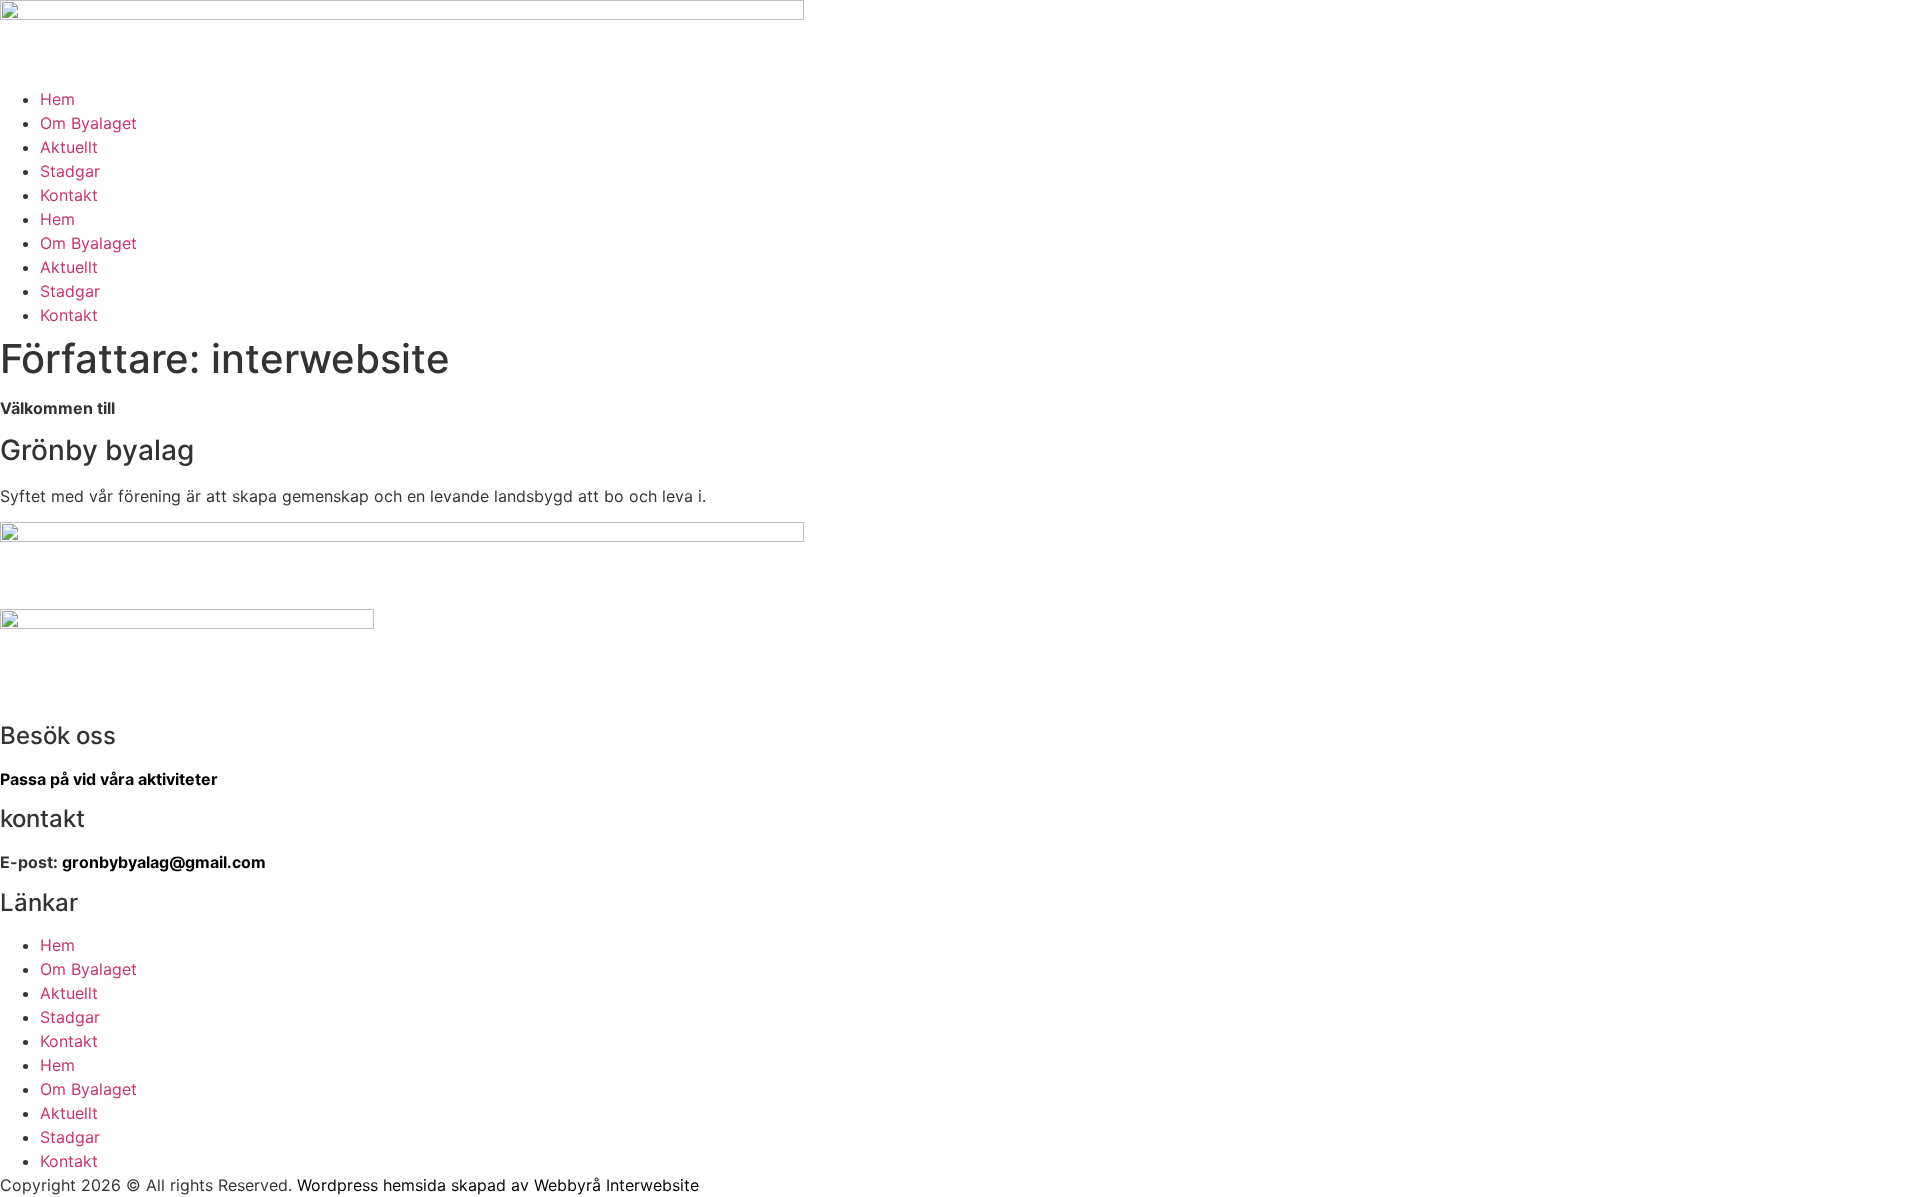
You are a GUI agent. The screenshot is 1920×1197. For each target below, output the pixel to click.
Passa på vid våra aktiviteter (109, 779)
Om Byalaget (88, 123)
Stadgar (70, 171)
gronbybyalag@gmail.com (164, 862)
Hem (57, 99)
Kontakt (69, 195)
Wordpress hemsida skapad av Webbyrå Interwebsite (498, 1185)
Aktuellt (69, 147)
